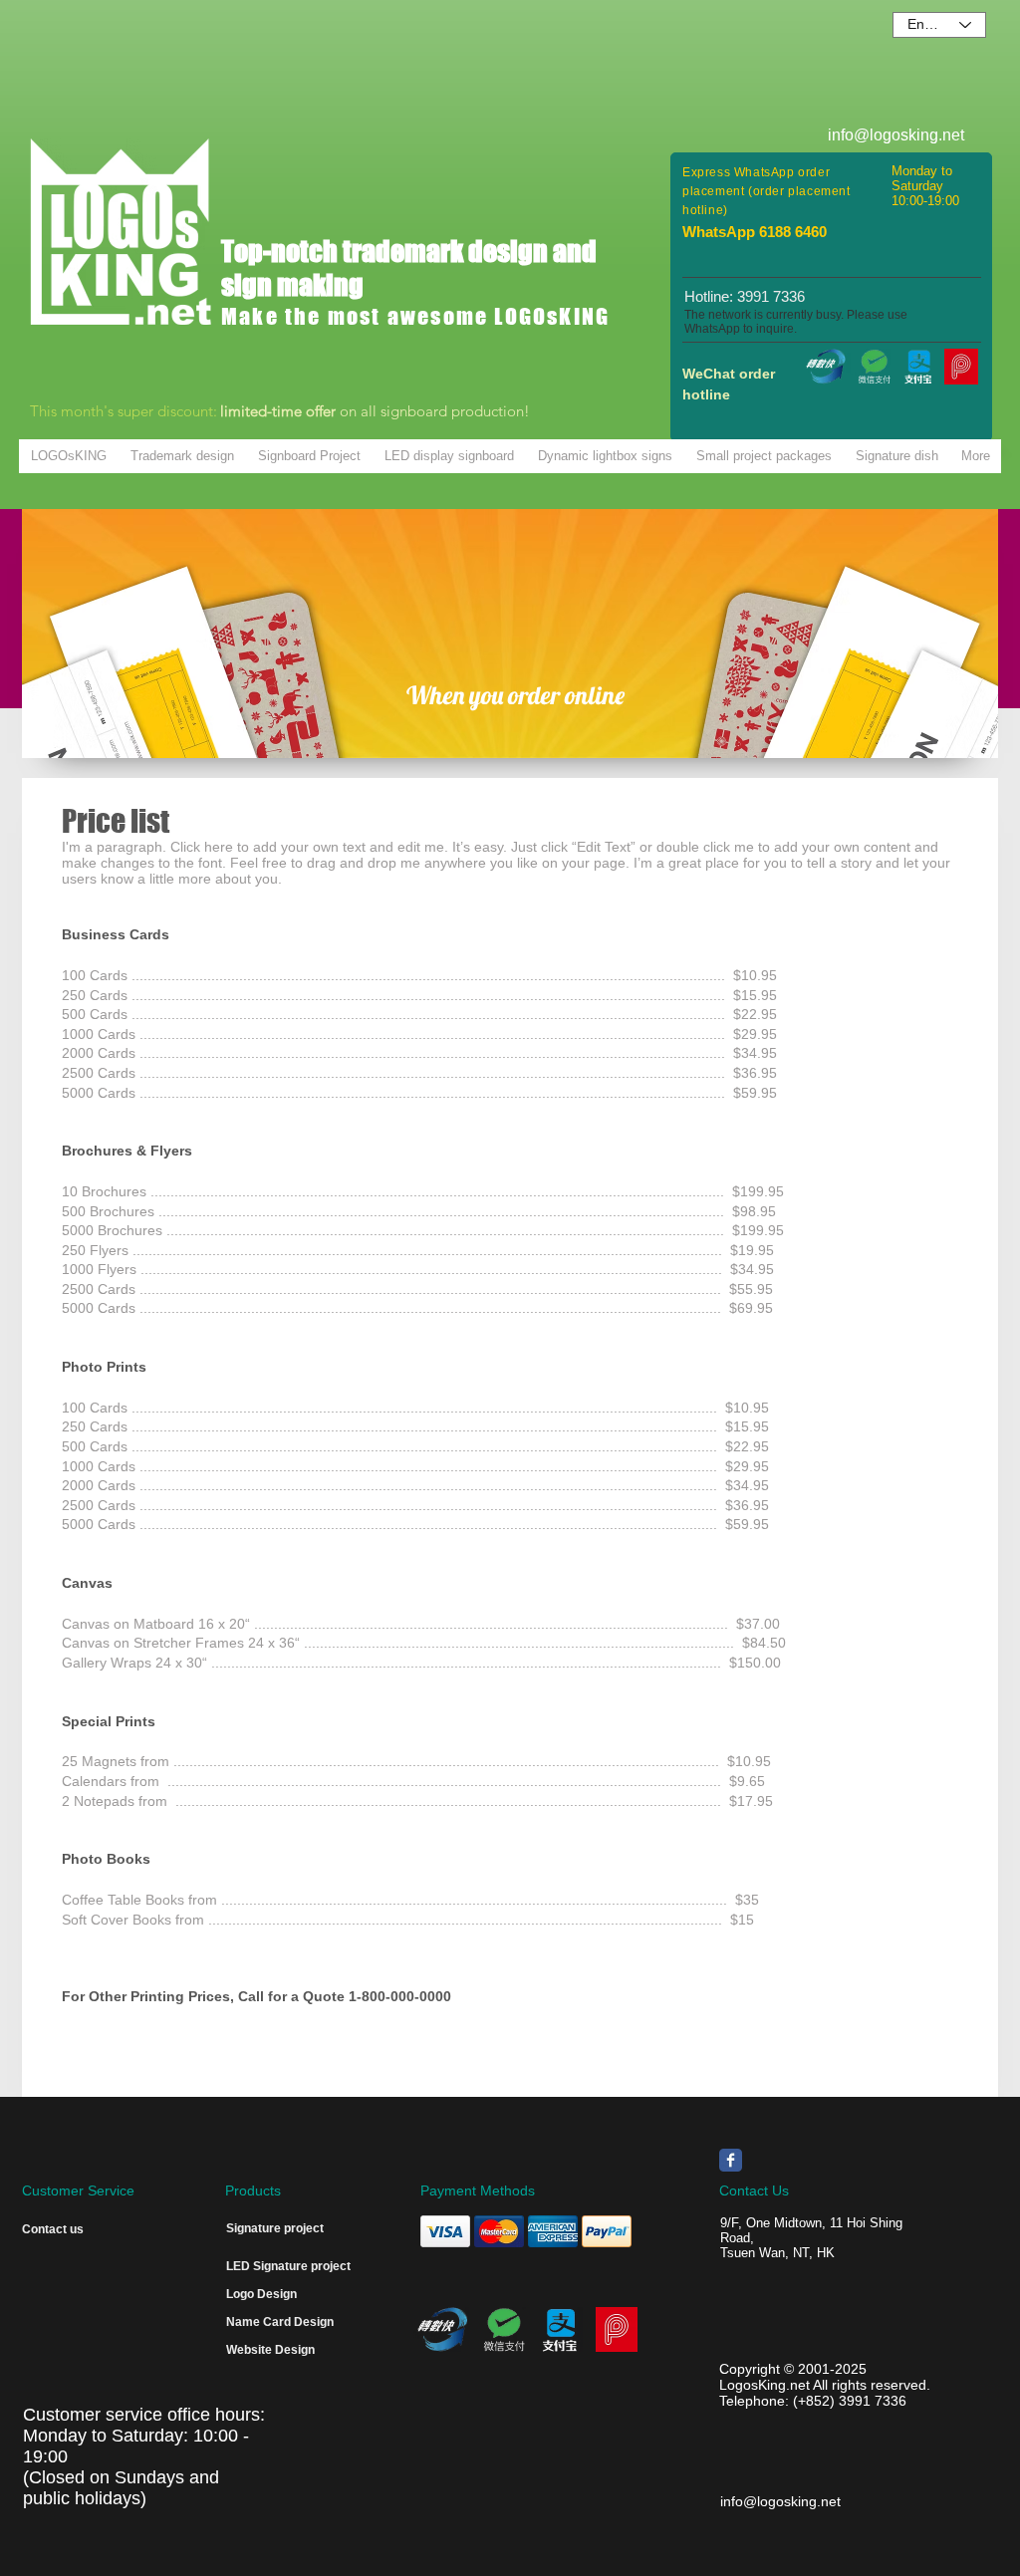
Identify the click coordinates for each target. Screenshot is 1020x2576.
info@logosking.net (780, 2501)
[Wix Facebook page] (731, 2160)
